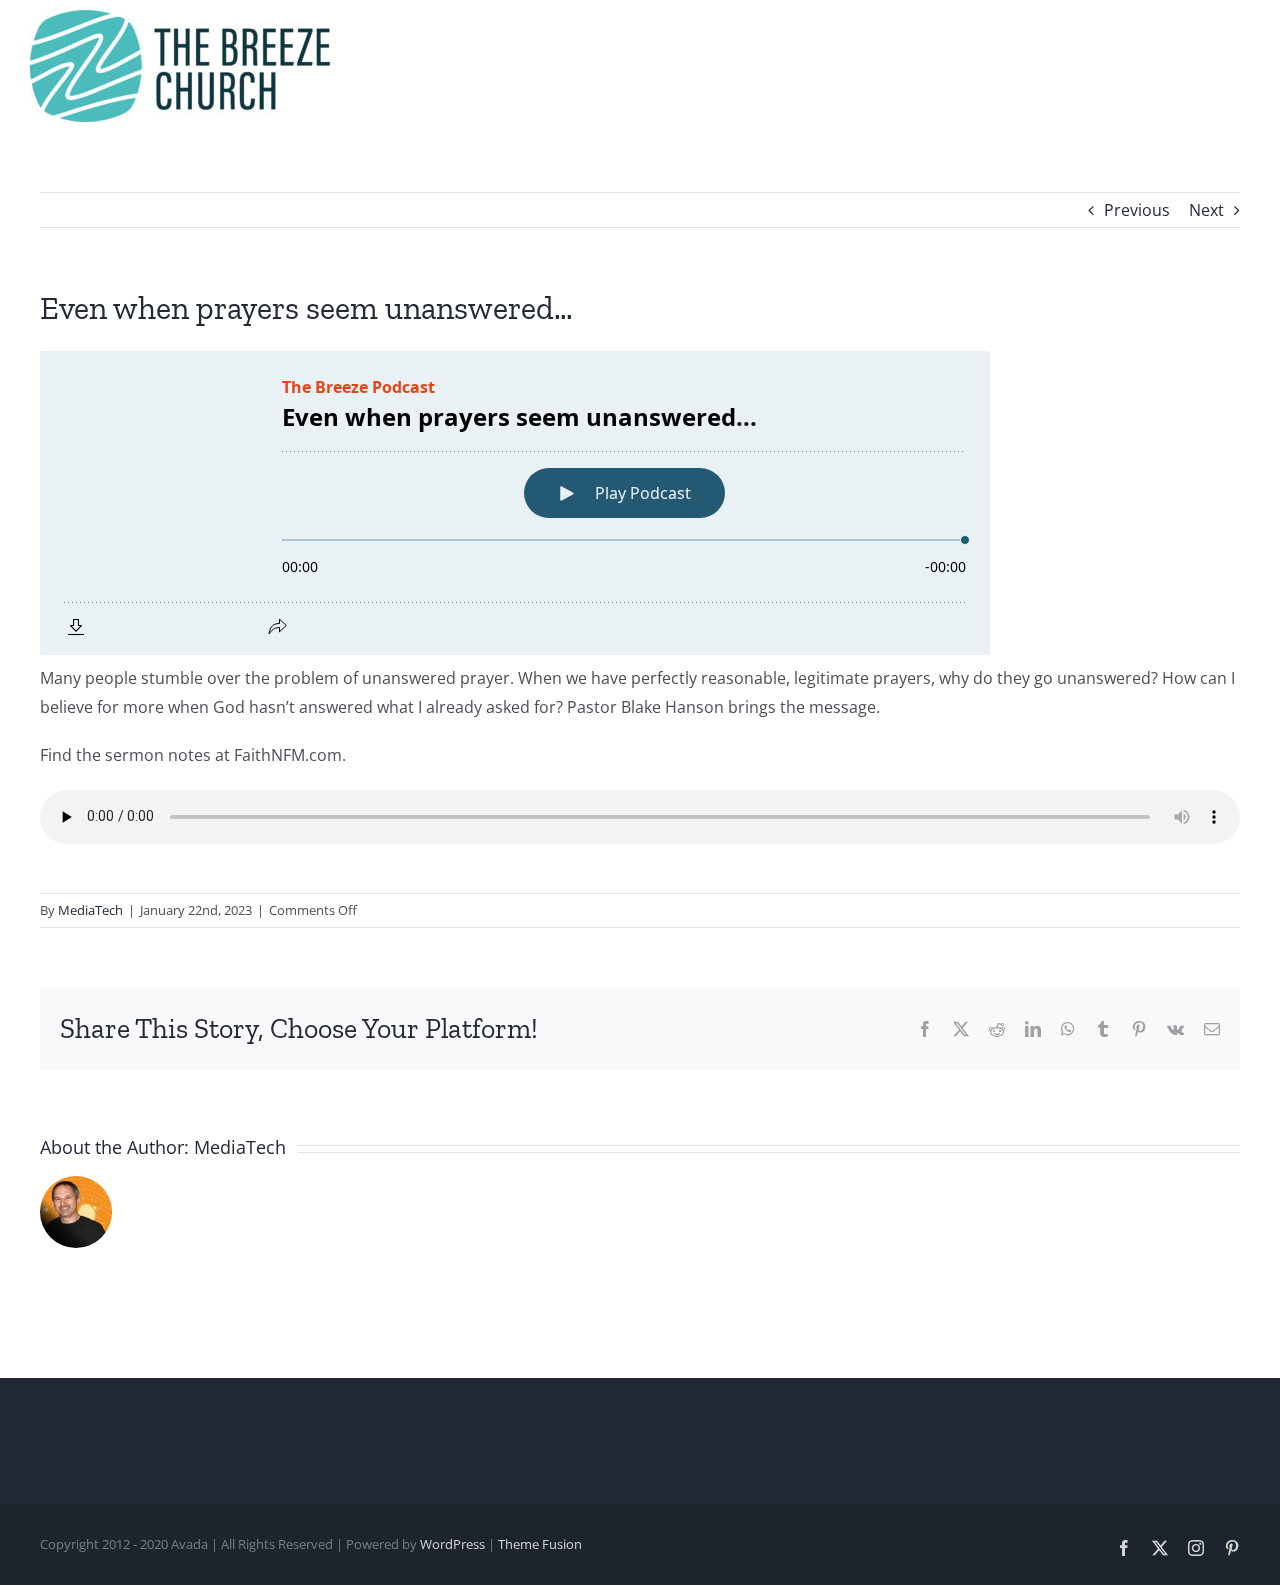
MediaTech (90, 910)
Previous (1137, 210)
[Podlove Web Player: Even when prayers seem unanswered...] (640, 503)
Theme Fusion (540, 1544)
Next (1206, 210)
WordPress (452, 1544)
